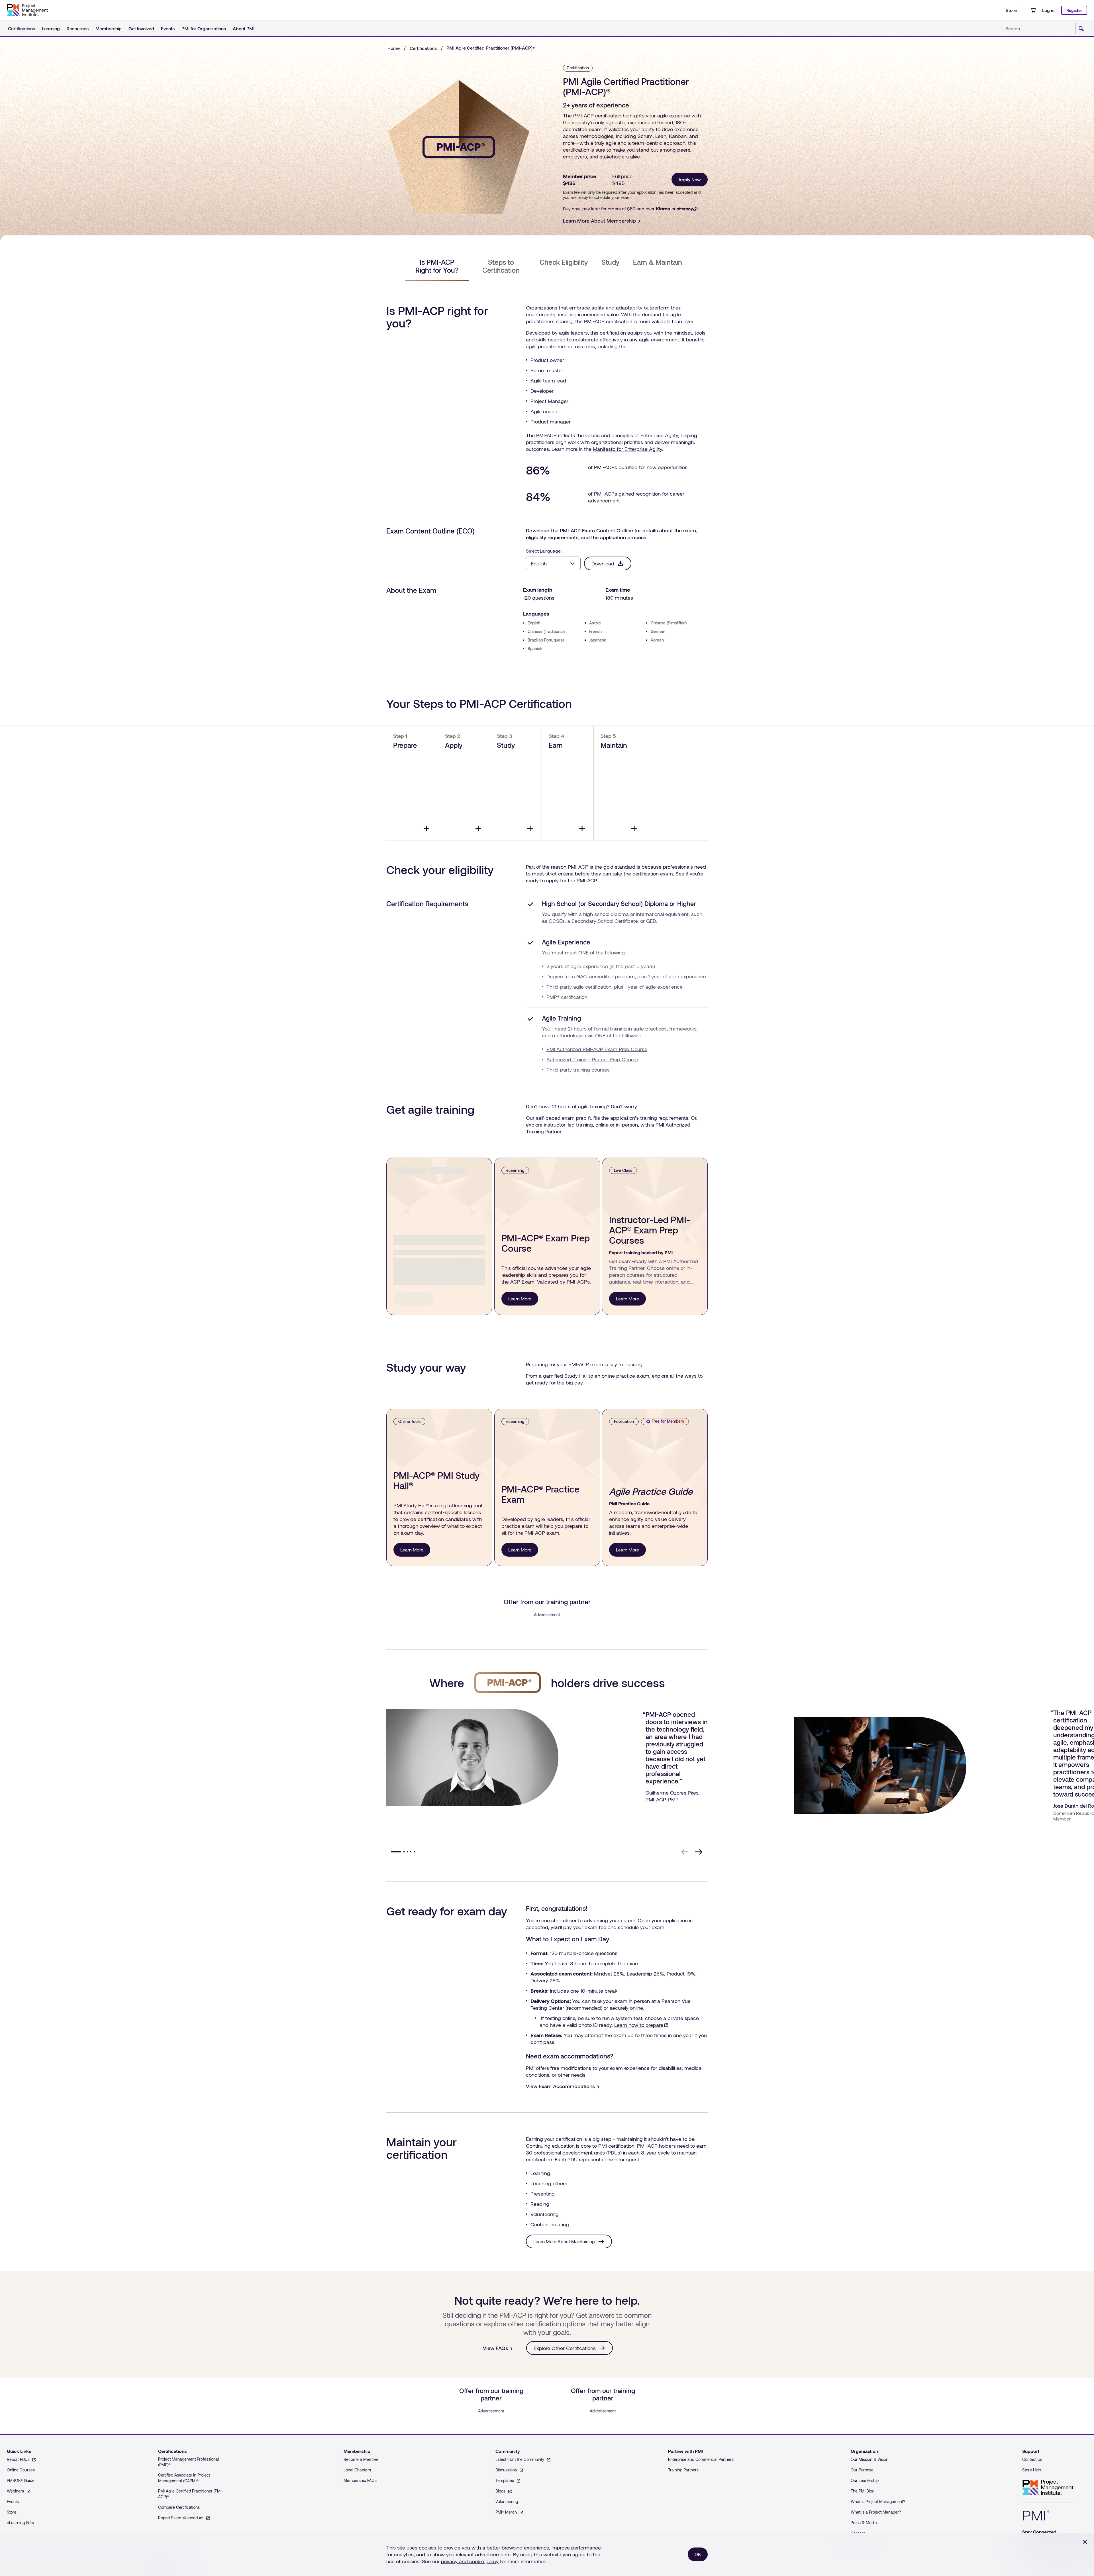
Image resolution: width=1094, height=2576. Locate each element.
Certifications (22, 28)
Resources (78, 28)
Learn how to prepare (641, 2025)
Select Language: (544, 551)
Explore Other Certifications (565, 2348)
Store (1011, 10)
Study (610, 262)
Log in (1048, 10)
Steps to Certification (501, 266)
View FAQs (495, 2348)
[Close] (1085, 2542)
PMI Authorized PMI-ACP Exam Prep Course (597, 1049)
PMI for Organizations (204, 28)
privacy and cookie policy (470, 2561)
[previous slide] (685, 1852)
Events (168, 28)
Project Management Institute (1048, 2488)
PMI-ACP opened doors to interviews (673, 1718)
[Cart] (1033, 10)
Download (603, 563)
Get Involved (141, 28)
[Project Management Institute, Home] (27, 10)
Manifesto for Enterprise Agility (627, 449)
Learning (51, 28)
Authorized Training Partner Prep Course (592, 1059)
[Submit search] (1081, 29)
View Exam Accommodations (560, 2086)
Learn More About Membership (599, 221)
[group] (546, 1773)
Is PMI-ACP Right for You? (437, 266)
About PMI (244, 28)
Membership (109, 28)
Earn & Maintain (658, 262)
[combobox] (1044, 28)
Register (1074, 10)
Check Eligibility (564, 262)
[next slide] (699, 1852)
